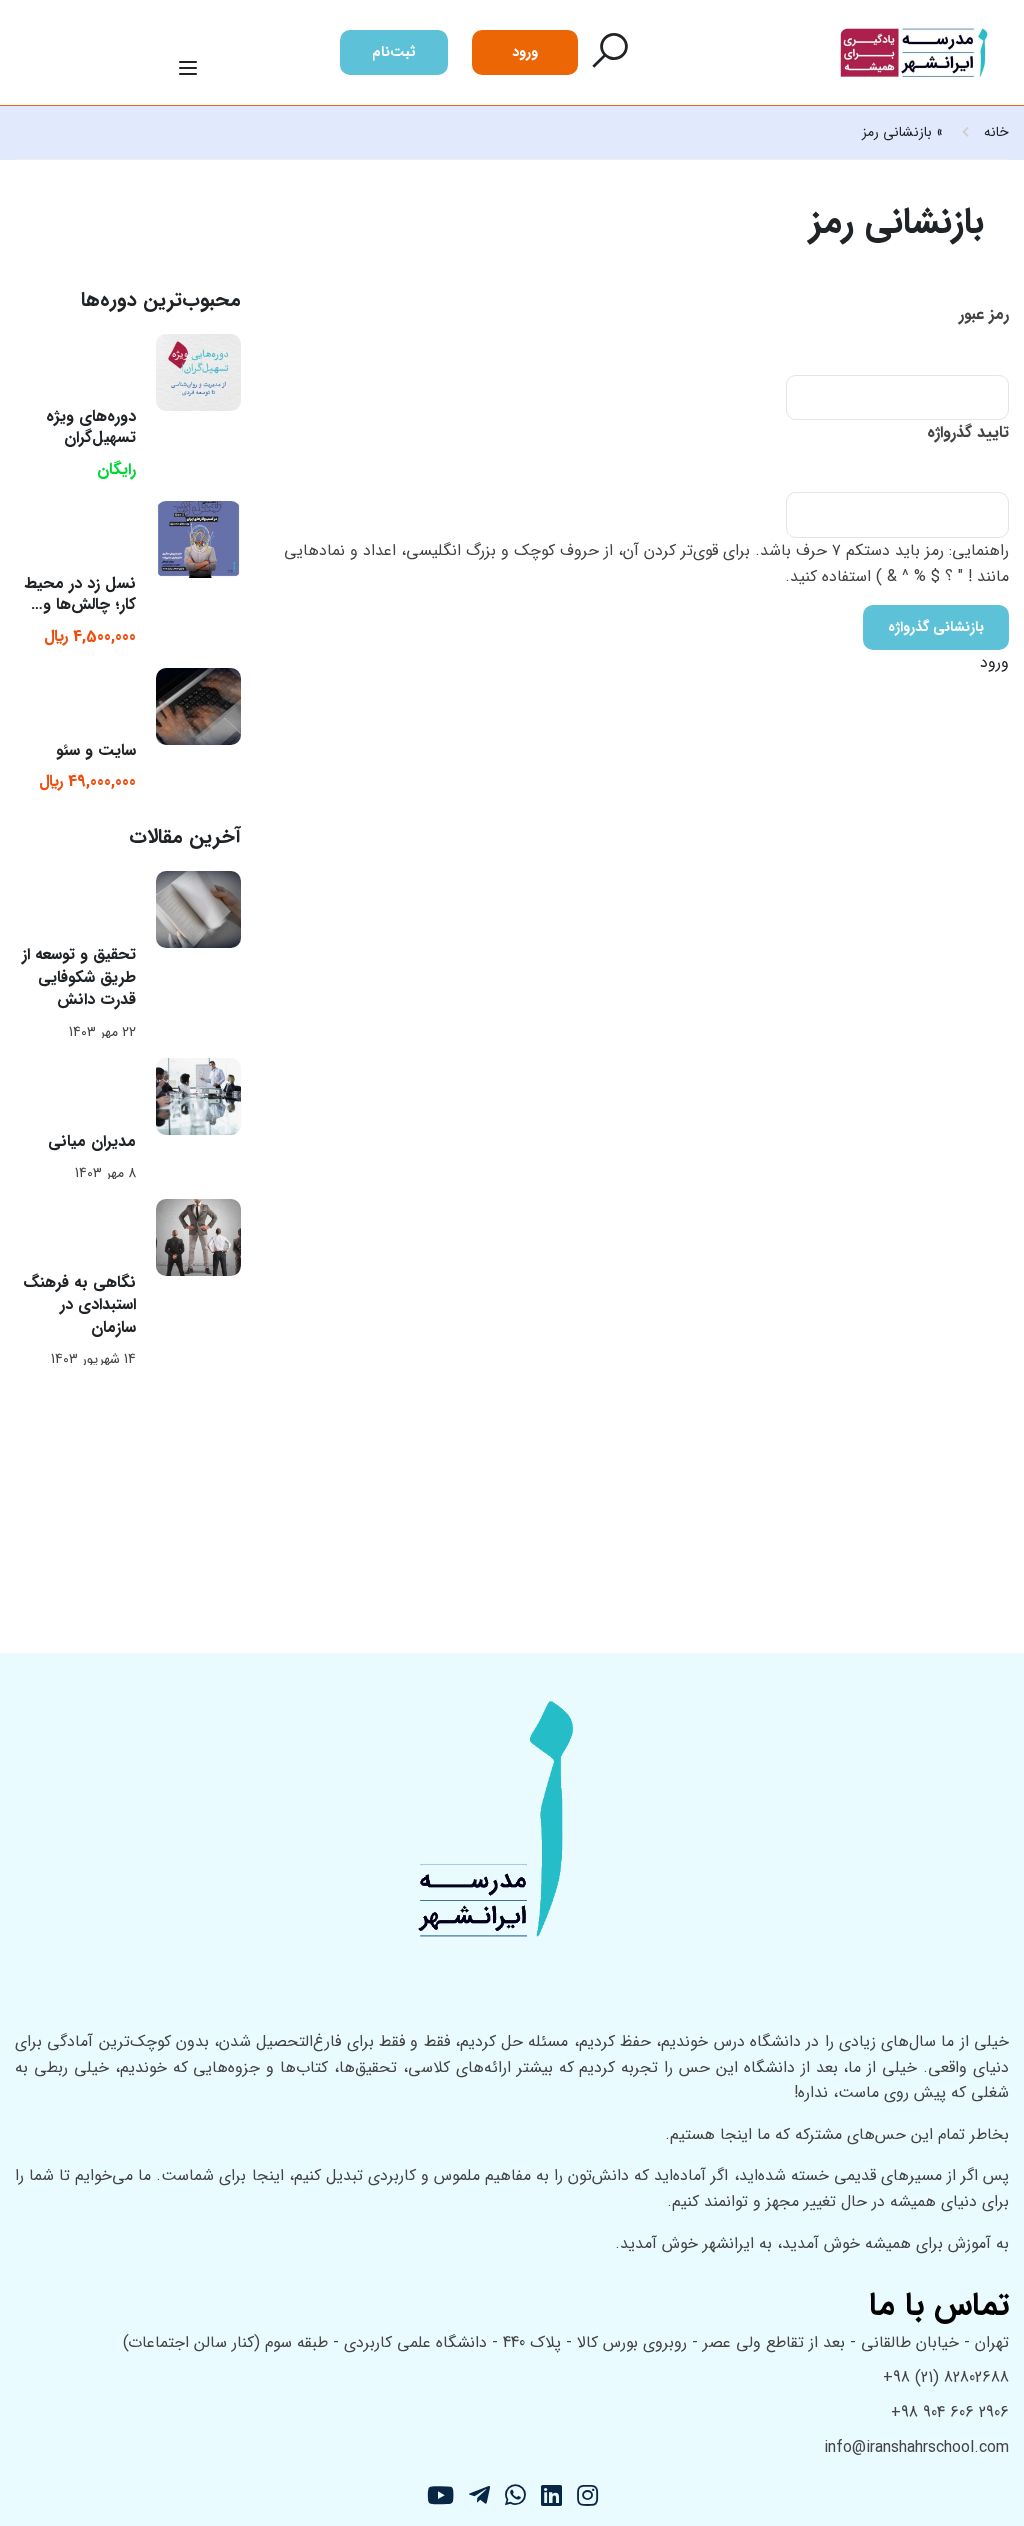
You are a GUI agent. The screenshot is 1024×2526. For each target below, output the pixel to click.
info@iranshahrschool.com (916, 2447)
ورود (525, 52)
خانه (996, 132)
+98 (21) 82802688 (946, 2377)
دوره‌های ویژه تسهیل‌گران (91, 427)
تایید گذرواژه (968, 432)
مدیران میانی (92, 1141)
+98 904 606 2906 (950, 2412)
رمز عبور (984, 314)
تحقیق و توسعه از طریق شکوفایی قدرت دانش (79, 977)
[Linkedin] (551, 2499)
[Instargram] (587, 2499)
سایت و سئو (96, 750)
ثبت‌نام (394, 52)
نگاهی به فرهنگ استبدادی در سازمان (79, 1305)
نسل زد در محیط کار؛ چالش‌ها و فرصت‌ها (80, 604)
